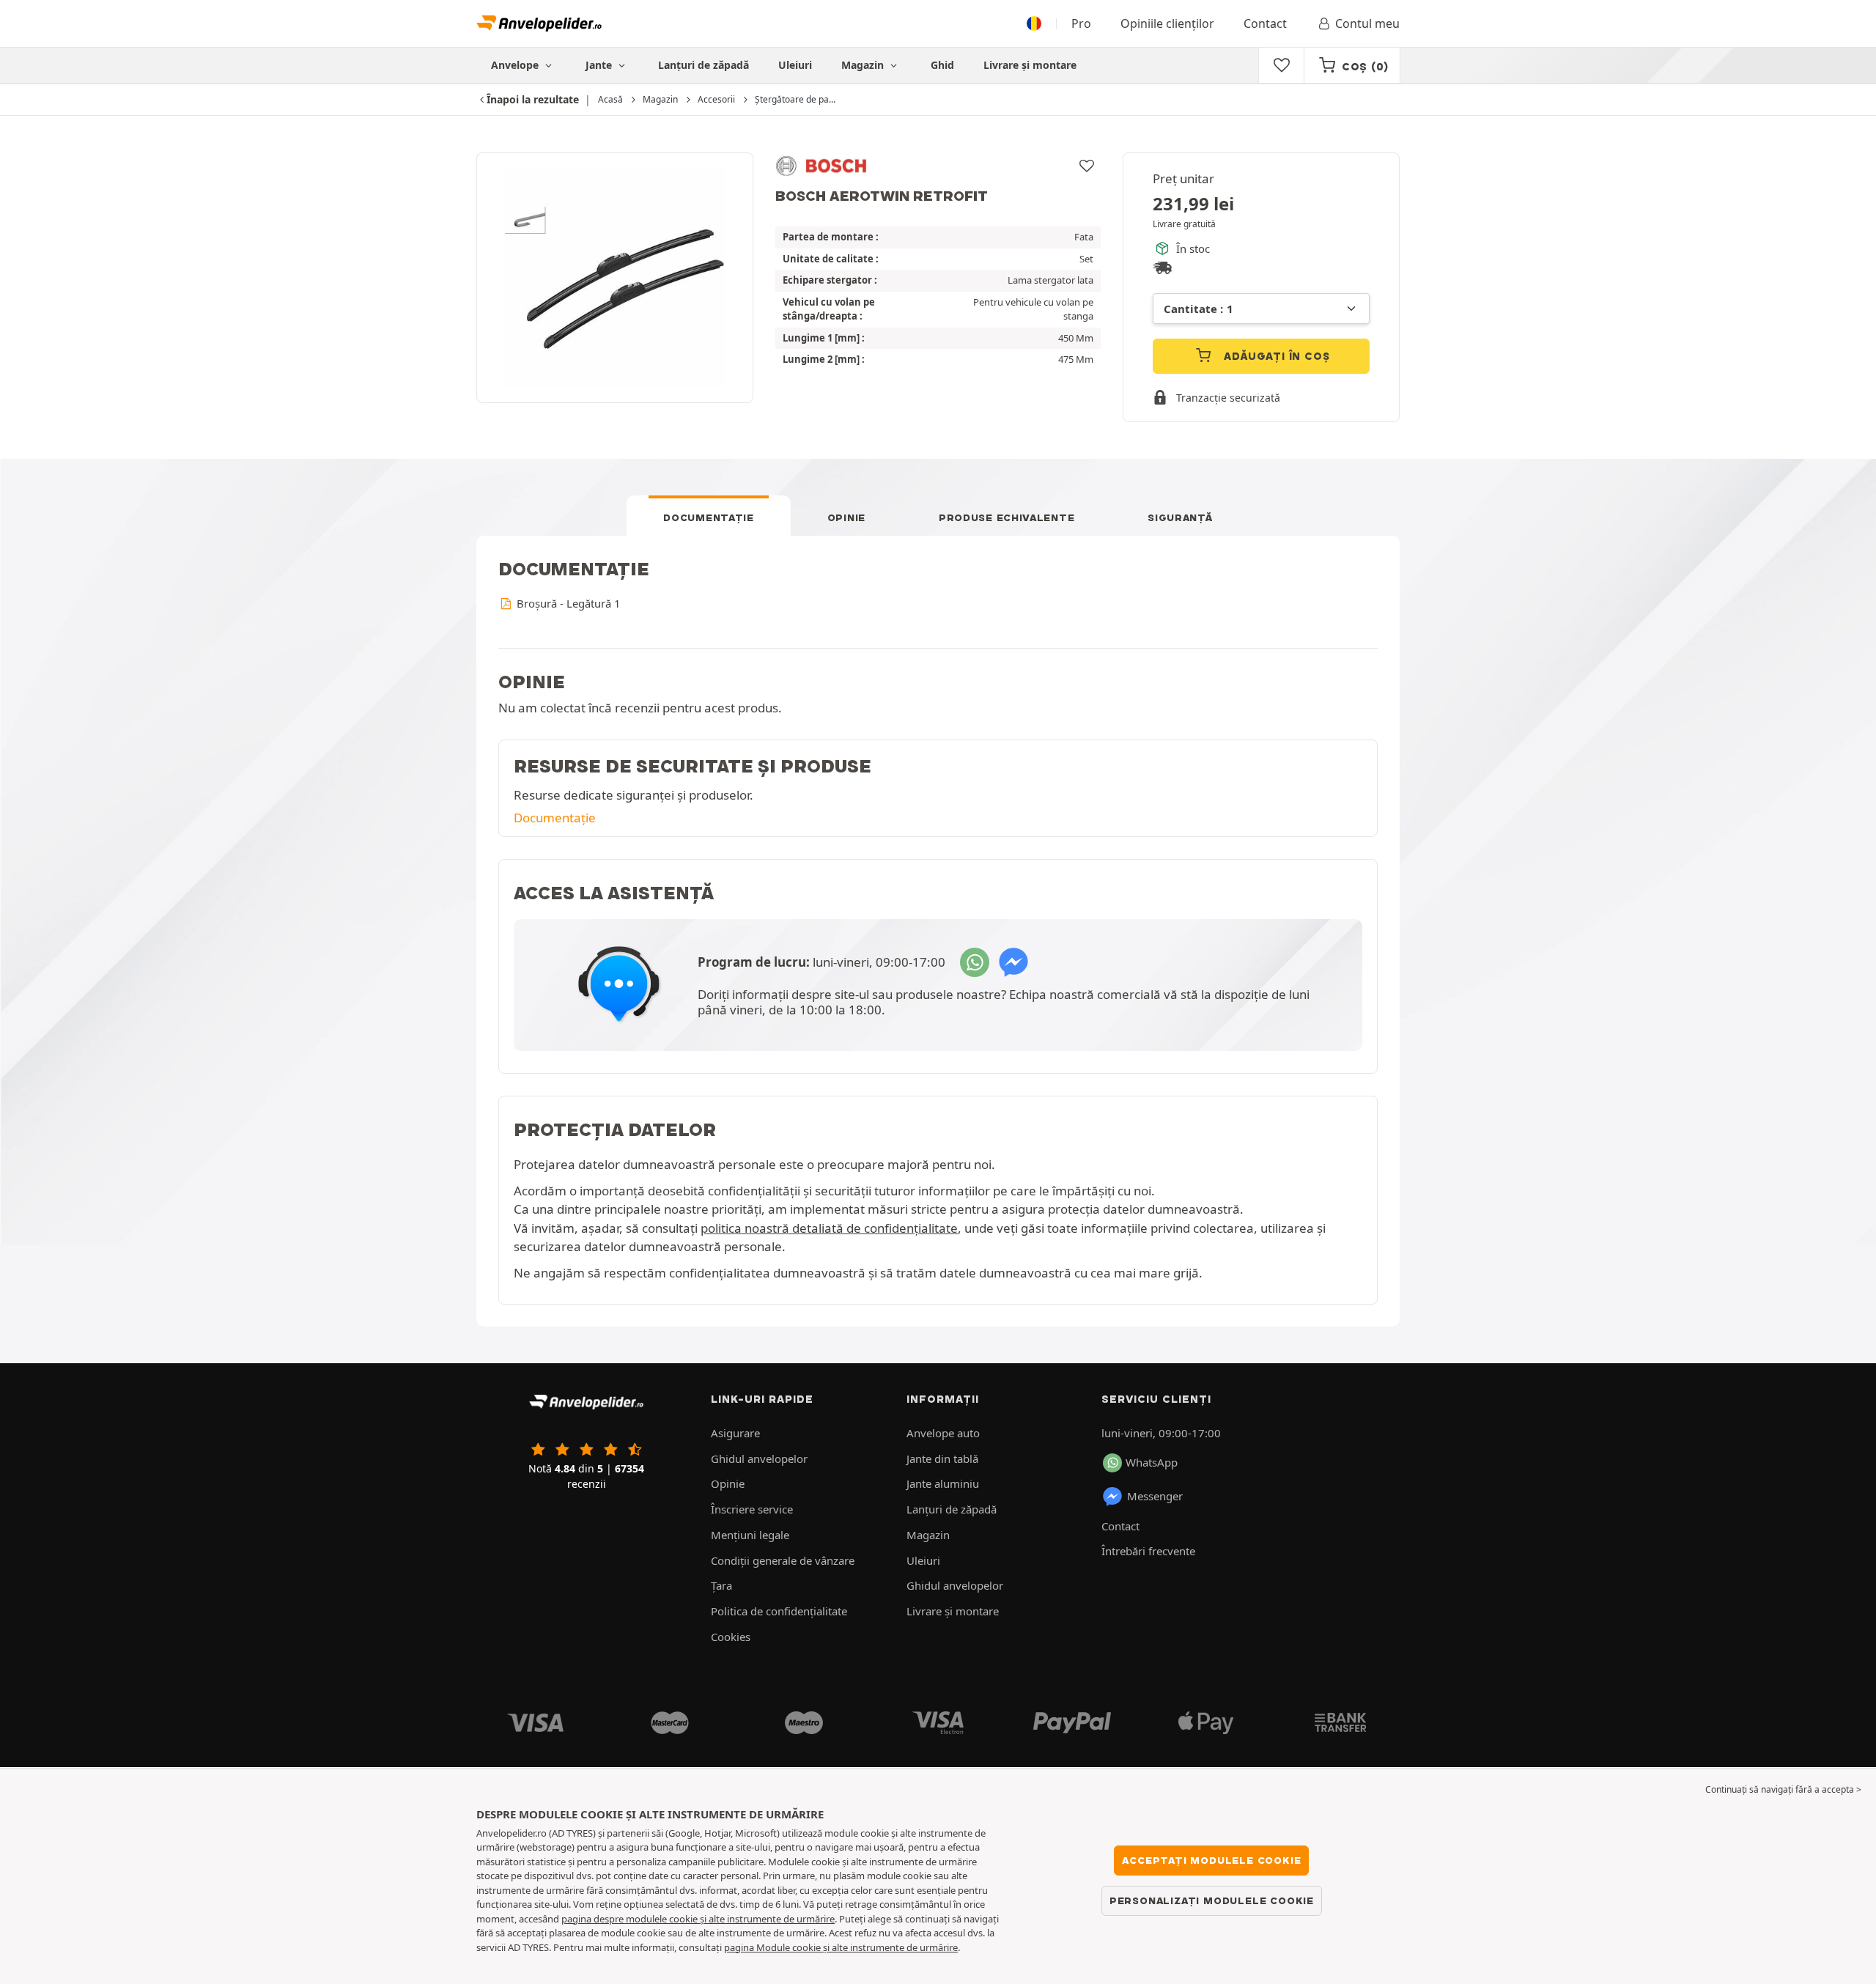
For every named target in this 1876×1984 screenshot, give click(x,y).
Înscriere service (752, 1509)
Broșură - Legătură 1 (567, 603)
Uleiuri (795, 65)
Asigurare (735, 1433)
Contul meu (1367, 23)
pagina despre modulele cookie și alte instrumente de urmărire (698, 1919)
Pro (1081, 23)
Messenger (1155, 1496)
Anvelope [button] (516, 65)
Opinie (846, 517)
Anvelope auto (943, 1433)
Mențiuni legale (750, 1535)
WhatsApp (1152, 1462)
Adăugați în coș (1275, 356)
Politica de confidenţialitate (779, 1611)
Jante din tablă (942, 1459)
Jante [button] (600, 65)
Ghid (942, 65)
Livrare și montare (1030, 65)
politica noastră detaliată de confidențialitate (829, 1228)
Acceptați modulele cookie (1211, 1860)
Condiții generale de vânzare (783, 1560)
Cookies (731, 1637)
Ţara (721, 1585)
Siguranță (1180, 517)
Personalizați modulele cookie (1212, 1900)
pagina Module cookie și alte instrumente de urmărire (841, 1947)
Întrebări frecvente (1148, 1551)
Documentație (708, 517)
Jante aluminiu (943, 1483)
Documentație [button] (555, 818)
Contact (1265, 23)
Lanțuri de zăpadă (703, 65)
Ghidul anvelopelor (759, 1459)
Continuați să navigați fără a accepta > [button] (1783, 1789)
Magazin (864, 65)
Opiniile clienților (1167, 23)
